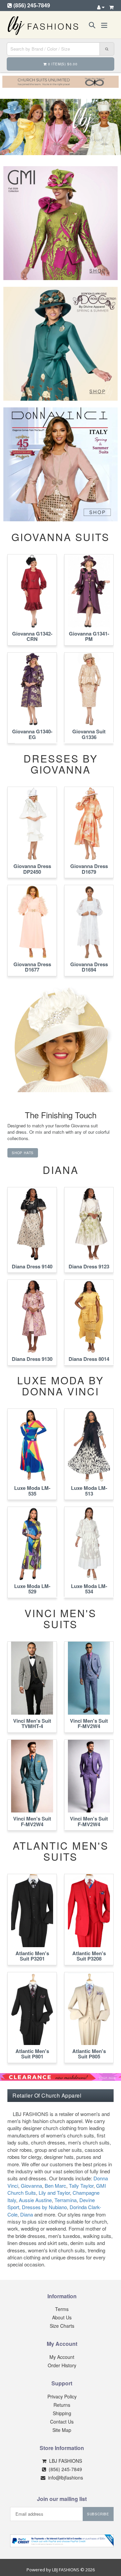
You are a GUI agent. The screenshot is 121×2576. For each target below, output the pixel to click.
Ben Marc (55, 2186)
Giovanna (31, 2186)
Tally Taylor (81, 2186)
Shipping (62, 2413)
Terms (62, 2309)
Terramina (66, 2200)
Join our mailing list (62, 2499)
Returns (62, 2405)
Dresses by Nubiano (44, 2207)
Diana (27, 2214)
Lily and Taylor (54, 2193)
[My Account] (101, 7)
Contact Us (62, 2422)
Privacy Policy (62, 2396)
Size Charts (62, 2326)
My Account (62, 2357)
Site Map (62, 2430)
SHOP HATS (23, 1153)
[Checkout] (111, 7)
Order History (62, 2365)
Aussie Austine (35, 2200)
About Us (62, 2317)
